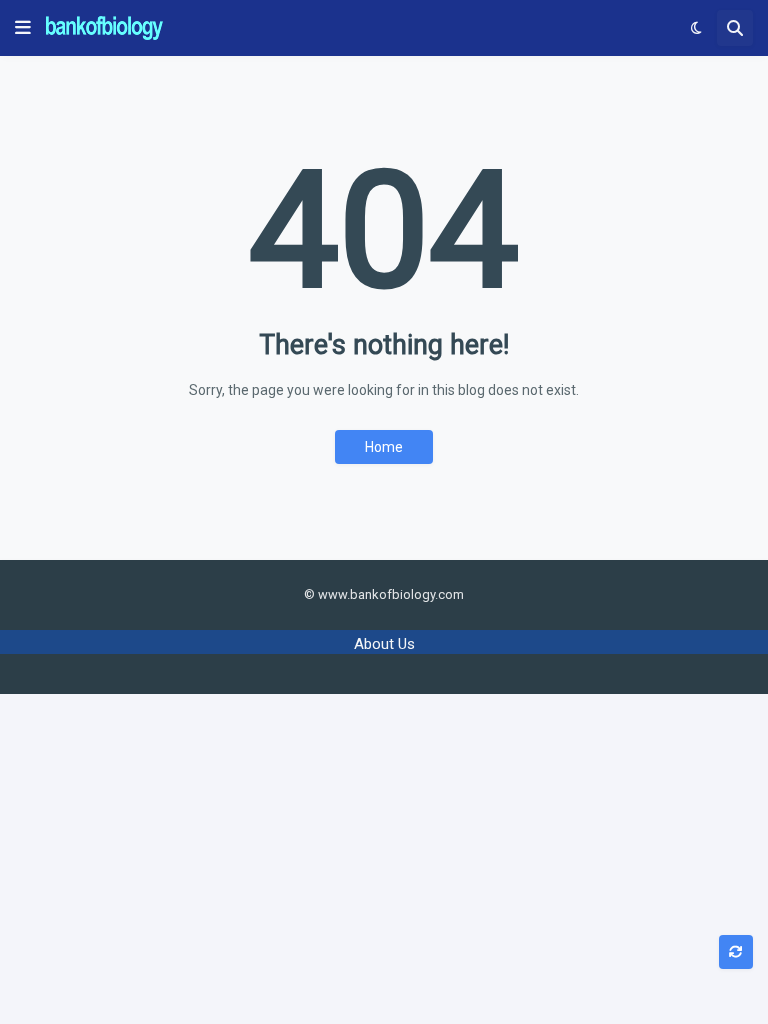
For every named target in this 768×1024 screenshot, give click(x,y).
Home (384, 447)
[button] (23, 28)
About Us (384, 644)
